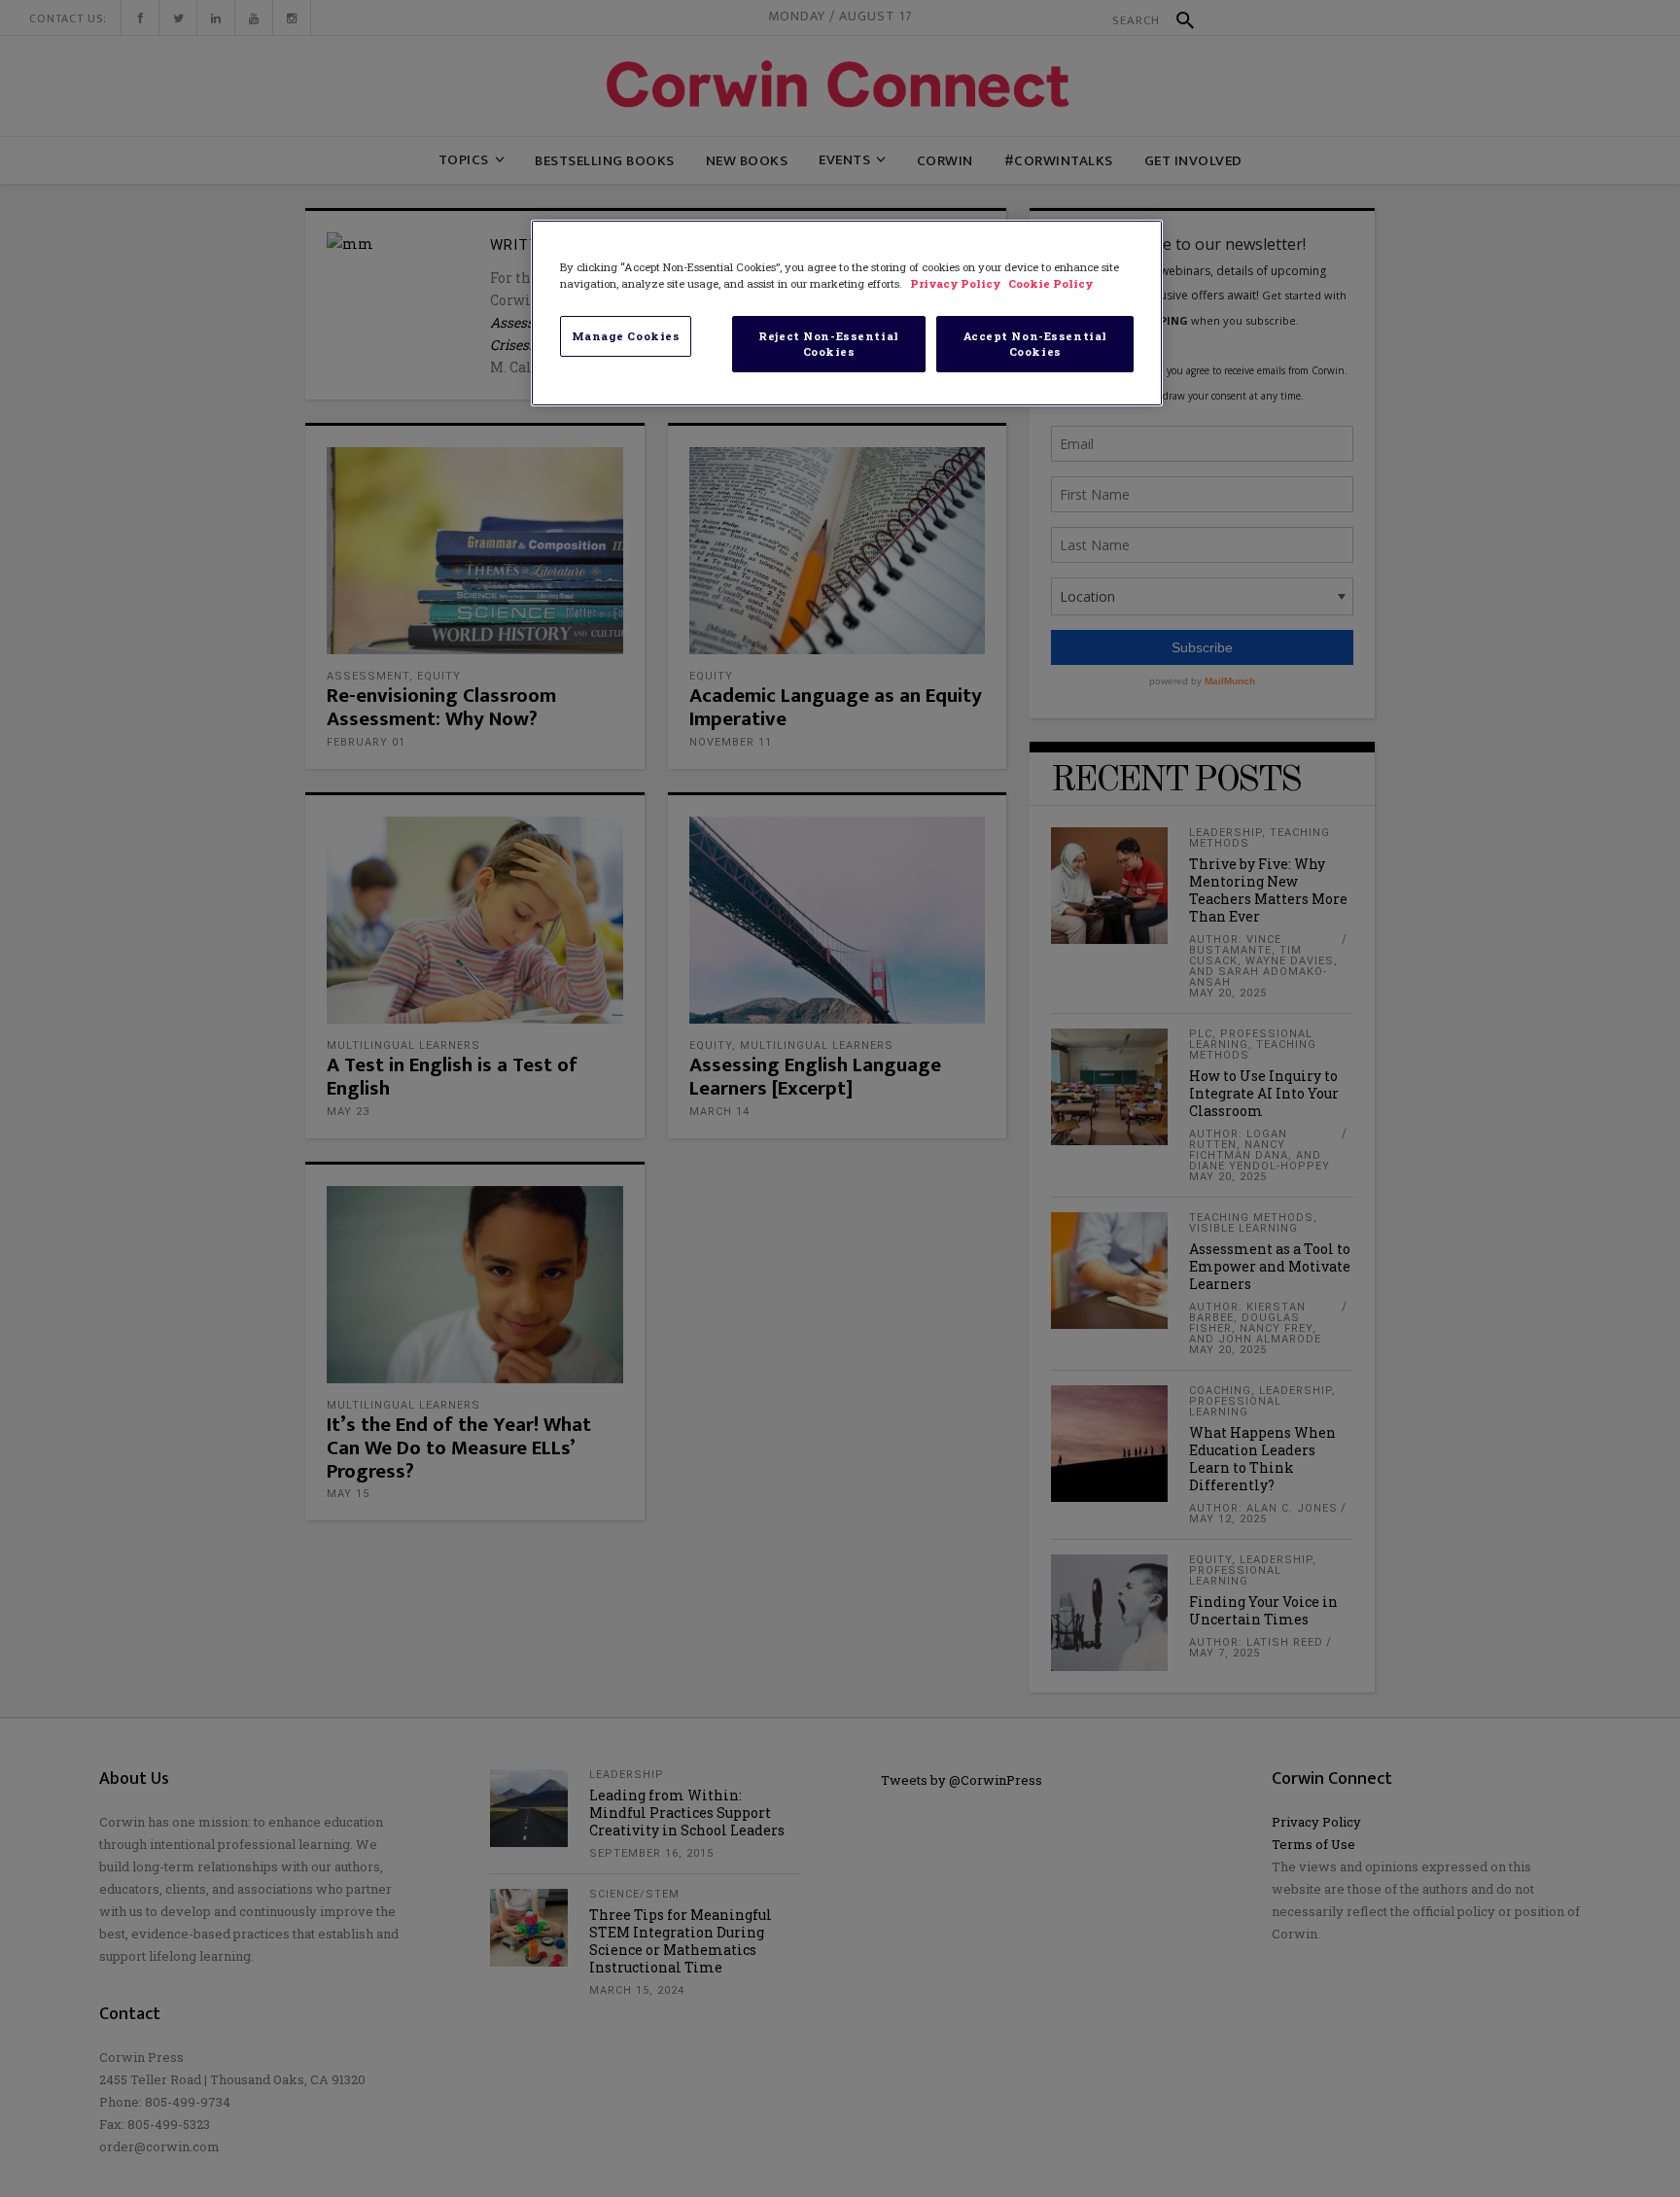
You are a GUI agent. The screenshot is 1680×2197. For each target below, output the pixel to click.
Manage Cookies (626, 336)
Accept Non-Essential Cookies (1035, 344)
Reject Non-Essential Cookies (828, 344)
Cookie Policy (1050, 283)
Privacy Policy (957, 283)
